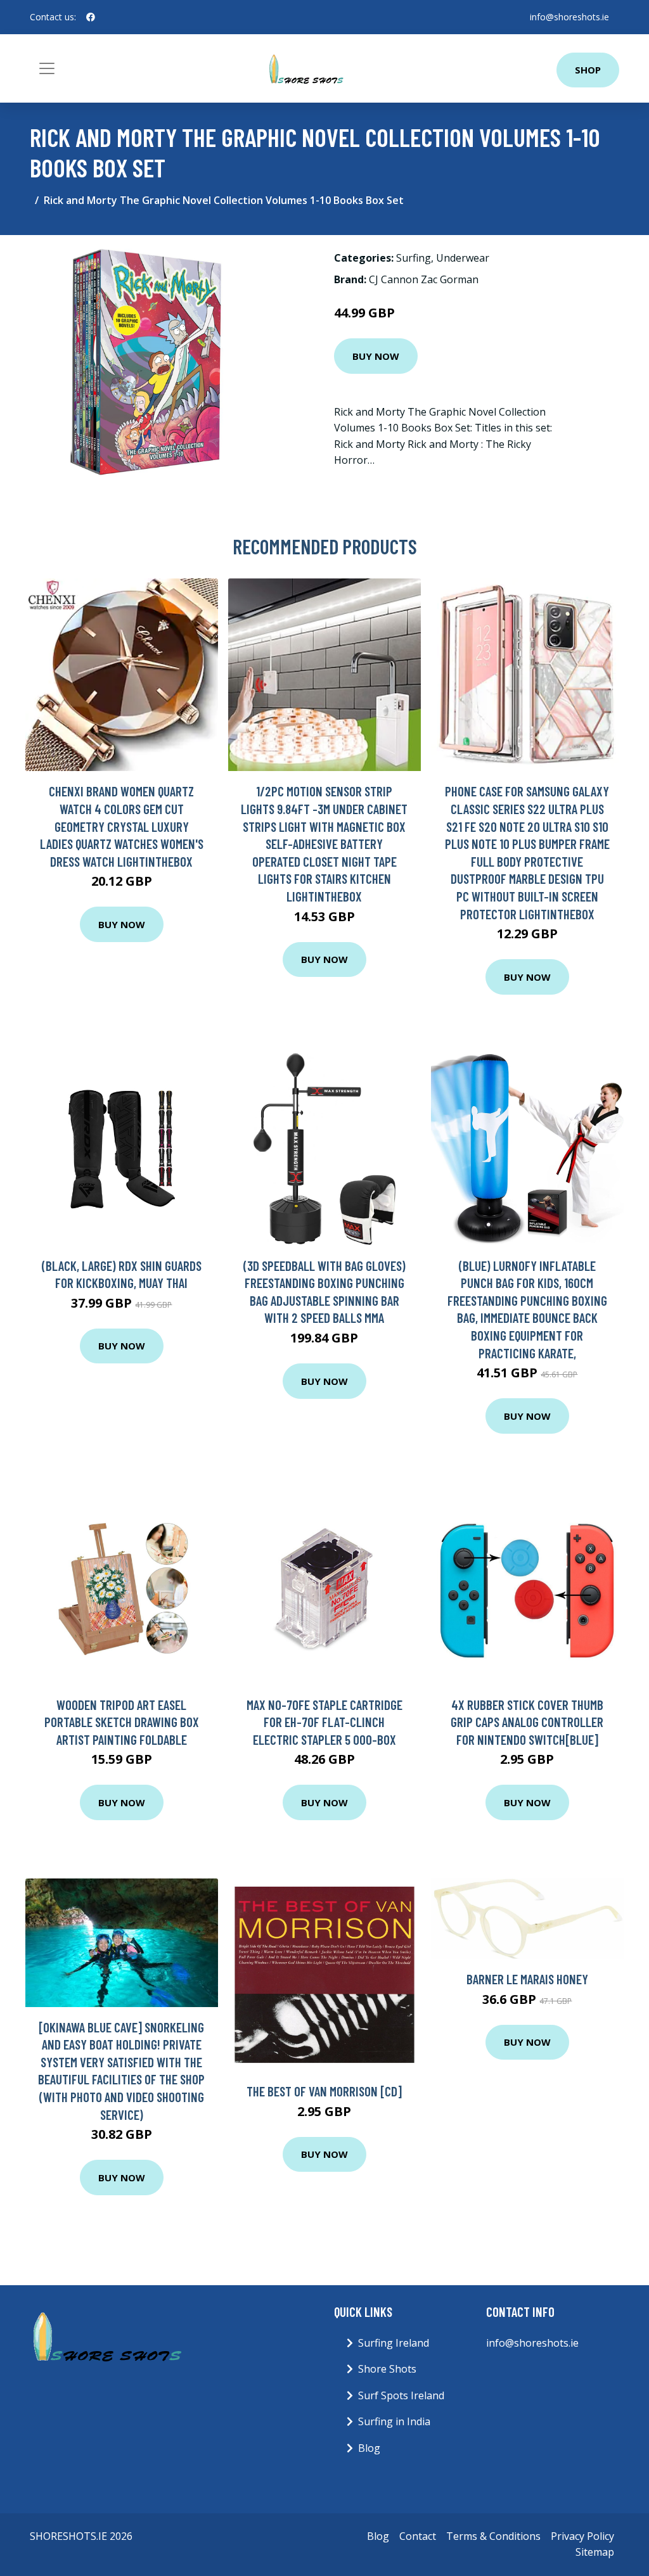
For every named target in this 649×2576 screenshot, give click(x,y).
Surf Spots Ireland (401, 2395)
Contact (418, 2536)
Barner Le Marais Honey (527, 1979)
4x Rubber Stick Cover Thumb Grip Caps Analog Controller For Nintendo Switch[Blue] (527, 1722)
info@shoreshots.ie (569, 17)
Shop (588, 70)
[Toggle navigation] (47, 68)
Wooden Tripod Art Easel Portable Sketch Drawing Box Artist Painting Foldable (122, 1722)
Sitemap (595, 2552)
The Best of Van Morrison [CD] (324, 2091)
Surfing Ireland (394, 2343)
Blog (369, 2448)
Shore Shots (387, 2369)
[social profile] (91, 17)
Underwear (463, 258)
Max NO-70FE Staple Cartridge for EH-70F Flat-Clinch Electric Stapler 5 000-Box (324, 1722)
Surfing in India (394, 2421)
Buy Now (376, 356)
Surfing (414, 258)
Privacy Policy (582, 2536)
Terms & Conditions (493, 2536)
